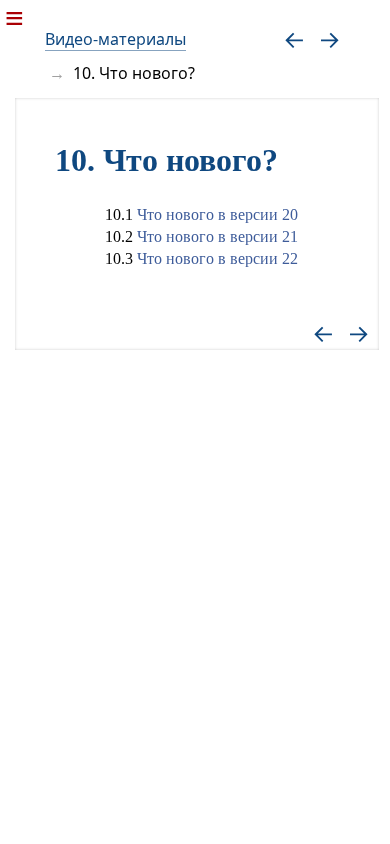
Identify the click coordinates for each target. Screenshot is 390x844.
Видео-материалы (115, 39)
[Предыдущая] (294, 38)
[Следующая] (329, 38)
